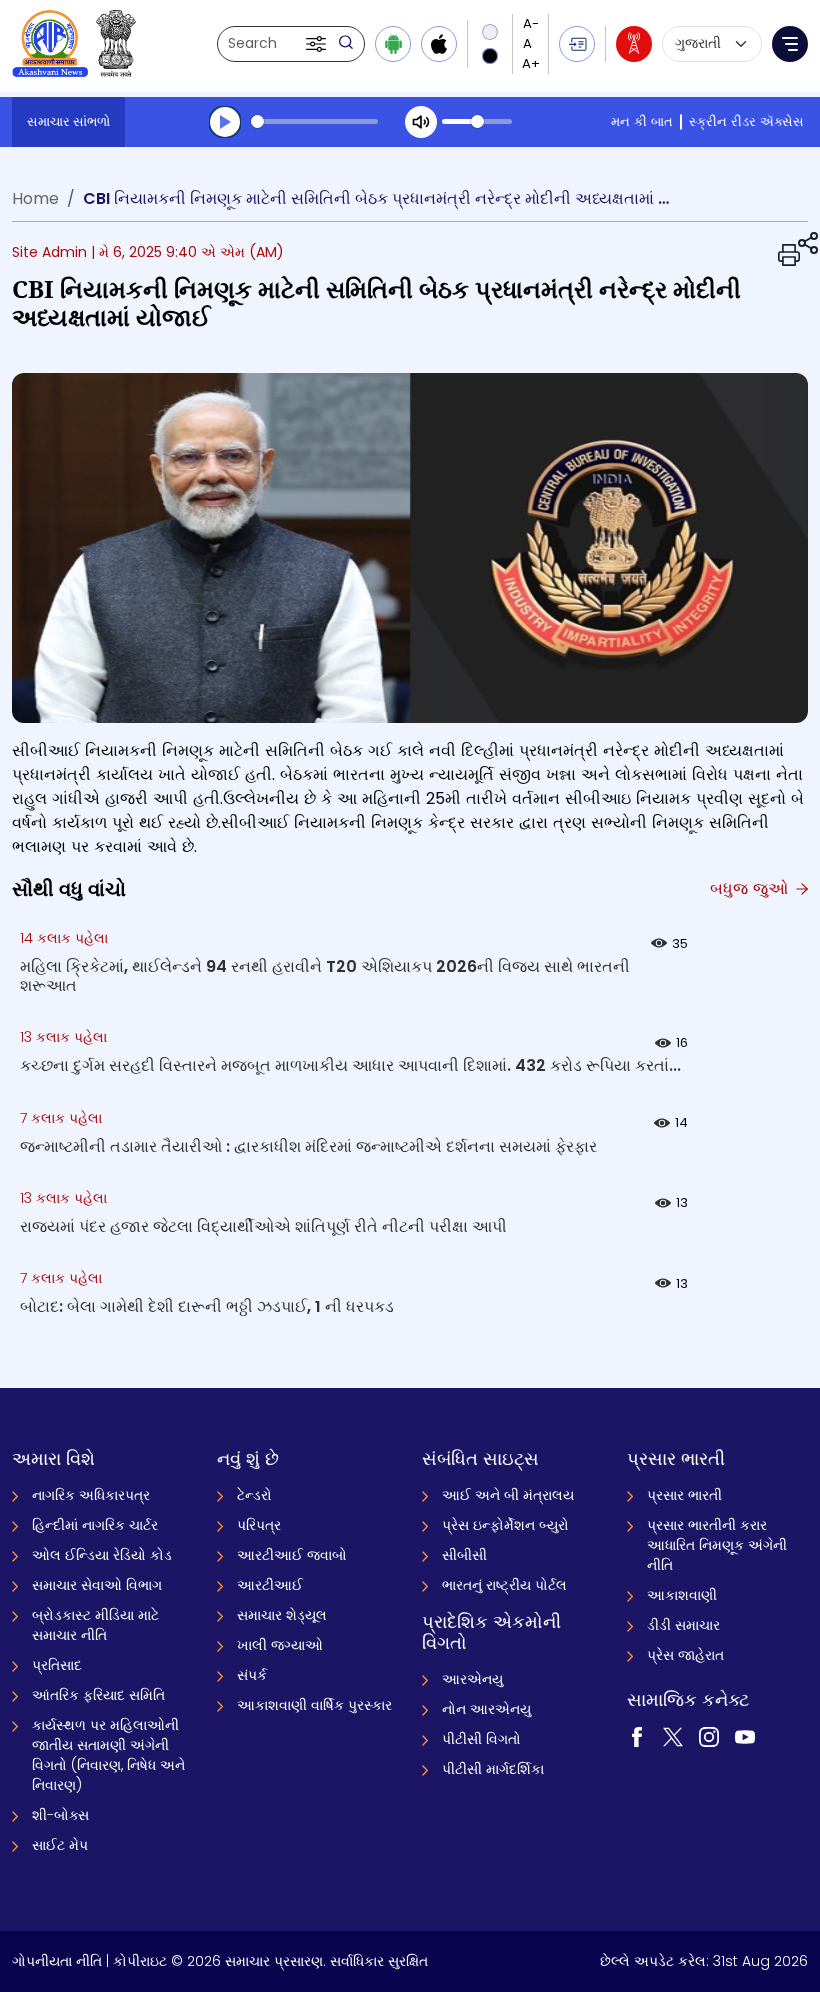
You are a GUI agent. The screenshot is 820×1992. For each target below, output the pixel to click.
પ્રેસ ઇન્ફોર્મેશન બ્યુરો (505, 1525)
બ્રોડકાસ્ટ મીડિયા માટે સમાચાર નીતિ (95, 1625)
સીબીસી (464, 1555)
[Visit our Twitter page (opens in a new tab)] (673, 1735)
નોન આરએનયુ (486, 1709)
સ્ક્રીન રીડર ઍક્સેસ (746, 121)
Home (35, 198)
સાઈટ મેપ (60, 1845)
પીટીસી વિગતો (481, 1739)
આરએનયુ (472, 1679)
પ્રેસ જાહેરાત (685, 1655)
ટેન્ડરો (254, 1495)
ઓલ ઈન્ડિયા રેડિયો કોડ (102, 1555)
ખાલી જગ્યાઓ (280, 1645)
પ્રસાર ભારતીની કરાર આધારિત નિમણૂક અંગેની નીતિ (717, 1545)
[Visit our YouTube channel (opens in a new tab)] (745, 1735)
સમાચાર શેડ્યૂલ (282, 1615)
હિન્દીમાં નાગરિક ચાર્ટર (95, 1525)
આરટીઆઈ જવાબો (292, 1555)
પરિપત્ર (259, 1525)
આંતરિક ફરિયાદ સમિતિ (98, 1695)
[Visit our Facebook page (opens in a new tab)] (637, 1735)
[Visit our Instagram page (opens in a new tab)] (709, 1735)
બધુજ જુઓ (751, 888)
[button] (318, 44)
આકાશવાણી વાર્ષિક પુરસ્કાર (314, 1705)
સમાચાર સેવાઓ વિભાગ (97, 1585)
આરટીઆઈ (270, 1585)
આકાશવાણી (682, 1595)
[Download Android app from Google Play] (393, 44)
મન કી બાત (642, 121)
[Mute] (421, 122)
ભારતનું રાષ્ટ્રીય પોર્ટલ (504, 1585)
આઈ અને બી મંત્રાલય (508, 1495)
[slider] (314, 121)
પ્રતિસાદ (57, 1665)
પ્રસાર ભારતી (684, 1495)
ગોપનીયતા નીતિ (57, 1961)
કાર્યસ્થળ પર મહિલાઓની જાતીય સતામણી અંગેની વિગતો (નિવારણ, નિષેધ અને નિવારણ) (108, 1755)
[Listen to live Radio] (634, 44)
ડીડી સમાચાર (683, 1625)
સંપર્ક (252, 1675)
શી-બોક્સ (60, 1815)
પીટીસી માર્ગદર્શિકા (493, 1769)
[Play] (225, 122)
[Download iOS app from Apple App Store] (439, 44)
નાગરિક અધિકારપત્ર (91, 1495)
